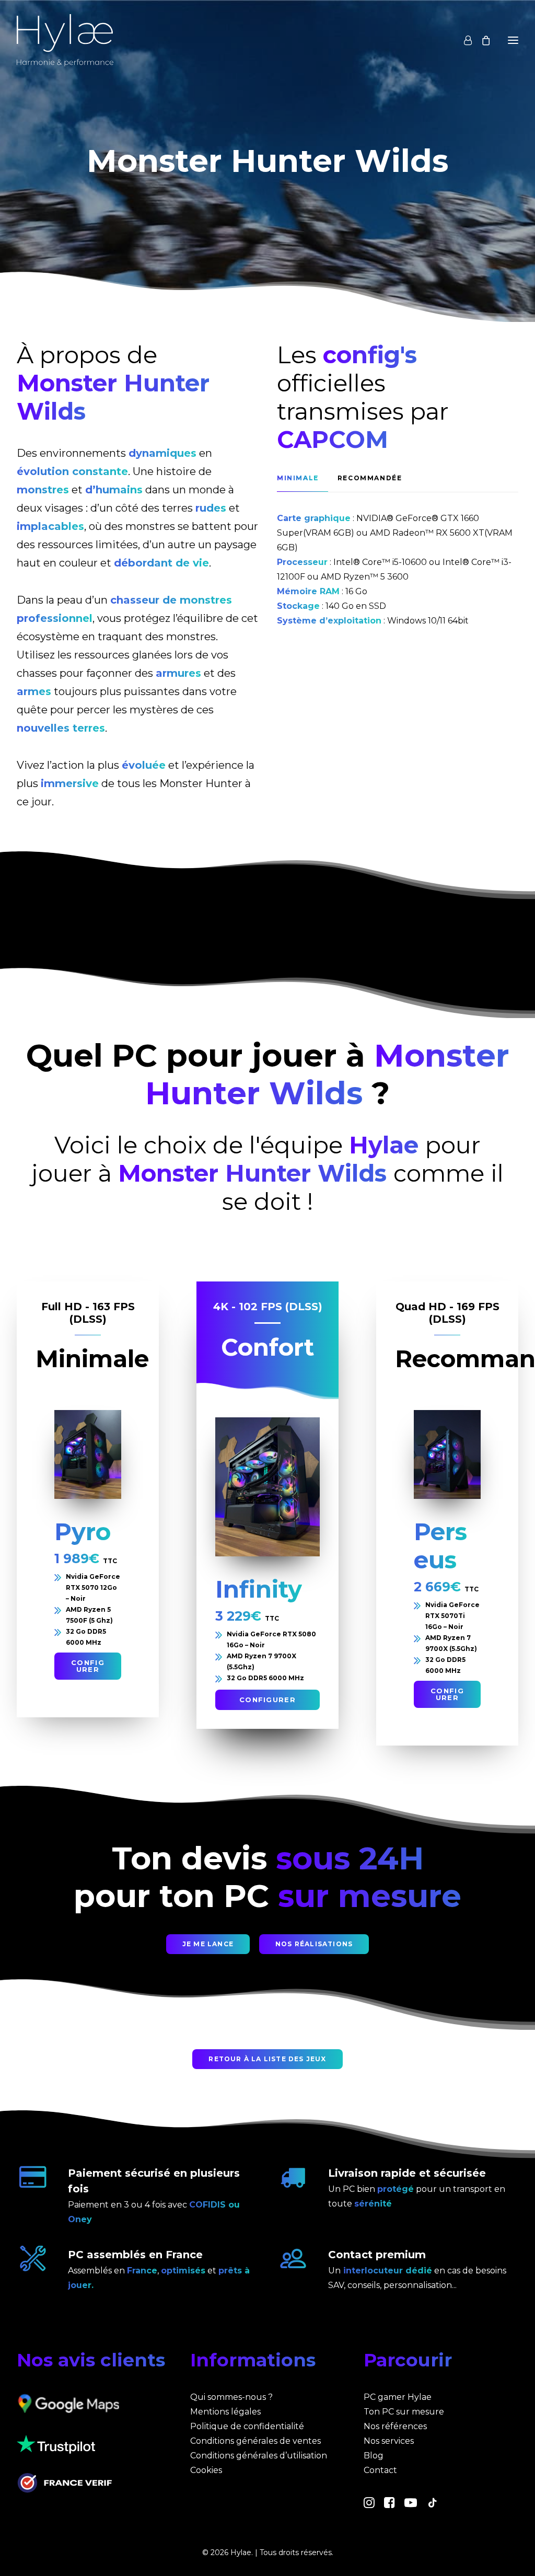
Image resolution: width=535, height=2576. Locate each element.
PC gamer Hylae (398, 2397)
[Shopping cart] (481, 40)
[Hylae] (65, 40)
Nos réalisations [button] (314, 1944)
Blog (374, 2456)
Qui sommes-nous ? (231, 2397)
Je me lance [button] (208, 1944)
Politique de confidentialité (247, 2426)
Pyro (83, 1532)
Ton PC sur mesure (404, 2412)
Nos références (395, 2426)
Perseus (440, 1546)
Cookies (206, 2470)
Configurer (88, 1666)
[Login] (463, 40)
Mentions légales (225, 2412)
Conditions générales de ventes (255, 2441)
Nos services (389, 2441)
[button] (88, 1454)
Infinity (259, 1589)
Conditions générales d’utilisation (259, 2456)
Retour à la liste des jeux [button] (267, 2059)
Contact (380, 2470)
